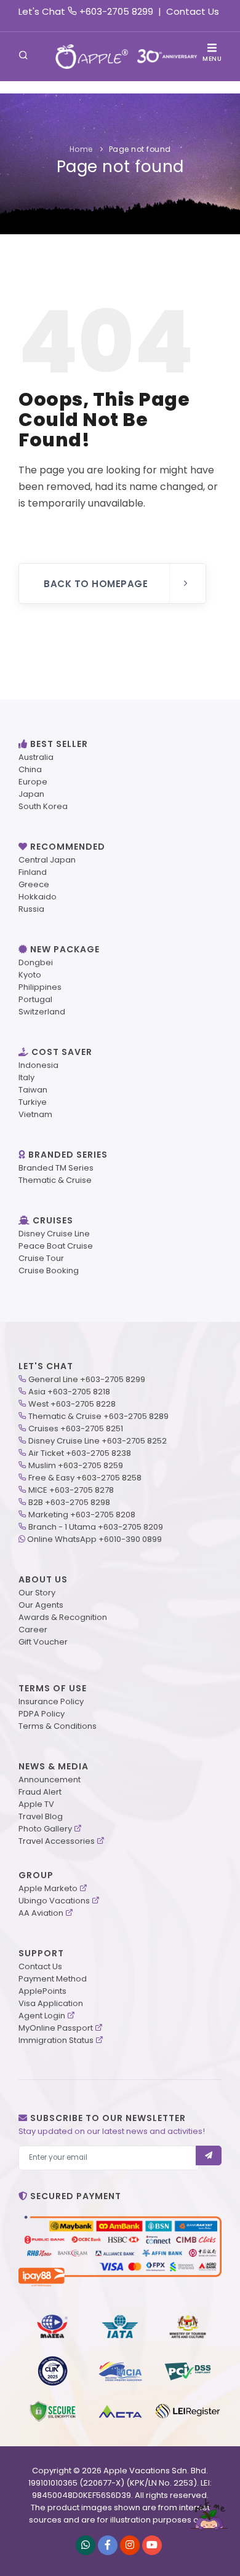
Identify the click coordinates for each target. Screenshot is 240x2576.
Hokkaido (38, 897)
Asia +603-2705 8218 (69, 1392)
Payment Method (53, 1979)
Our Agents (41, 1605)
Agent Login (42, 2016)
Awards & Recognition (63, 1617)
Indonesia (38, 1065)
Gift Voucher (43, 1642)
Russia (31, 909)
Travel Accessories (57, 1841)
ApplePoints (42, 1991)
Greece (34, 884)
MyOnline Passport (56, 2028)
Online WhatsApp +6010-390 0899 (94, 1539)
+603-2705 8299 (116, 11)
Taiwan (33, 1090)
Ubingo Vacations (54, 1901)
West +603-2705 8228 (72, 1404)
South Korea (43, 806)
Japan (31, 794)
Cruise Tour (41, 1258)
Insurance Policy (51, 1701)
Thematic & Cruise (55, 1180)
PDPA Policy (42, 1714)
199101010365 (53, 2483)
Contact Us (193, 11)
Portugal (35, 999)
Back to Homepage (96, 584)
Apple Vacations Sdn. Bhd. (156, 2471)
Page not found (140, 149)
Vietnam (35, 1114)
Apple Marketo (48, 1888)
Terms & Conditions (58, 1726)
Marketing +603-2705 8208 (82, 1515)
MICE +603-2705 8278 (71, 1490)
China (30, 769)
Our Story (37, 1593)
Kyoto (30, 975)
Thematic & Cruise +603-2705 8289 (98, 1416)
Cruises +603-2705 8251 (76, 1428)
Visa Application (51, 2003)
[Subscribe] (209, 2155)
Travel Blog (41, 1816)
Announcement (50, 1780)
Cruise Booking (49, 1270)
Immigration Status (56, 2040)
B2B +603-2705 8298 (69, 1502)
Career (33, 1630)
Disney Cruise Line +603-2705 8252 (98, 1441)
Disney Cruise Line (54, 1234)
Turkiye (33, 1102)
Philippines (40, 987)
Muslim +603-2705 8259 (76, 1465)
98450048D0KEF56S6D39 (82, 2495)
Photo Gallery (45, 1829)
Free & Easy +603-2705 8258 (85, 1478)
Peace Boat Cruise (56, 1246)
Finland (33, 872)
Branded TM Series (56, 1168)
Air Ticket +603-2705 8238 (80, 1453)
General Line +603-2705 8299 (87, 1379)
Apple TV (36, 1804)
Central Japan (47, 860)
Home (81, 149)
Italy (26, 1077)
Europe (33, 782)
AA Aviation (41, 1913)
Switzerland (42, 1012)
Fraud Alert (40, 1792)
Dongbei (36, 962)
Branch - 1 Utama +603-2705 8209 (96, 1527)
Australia (36, 757)
